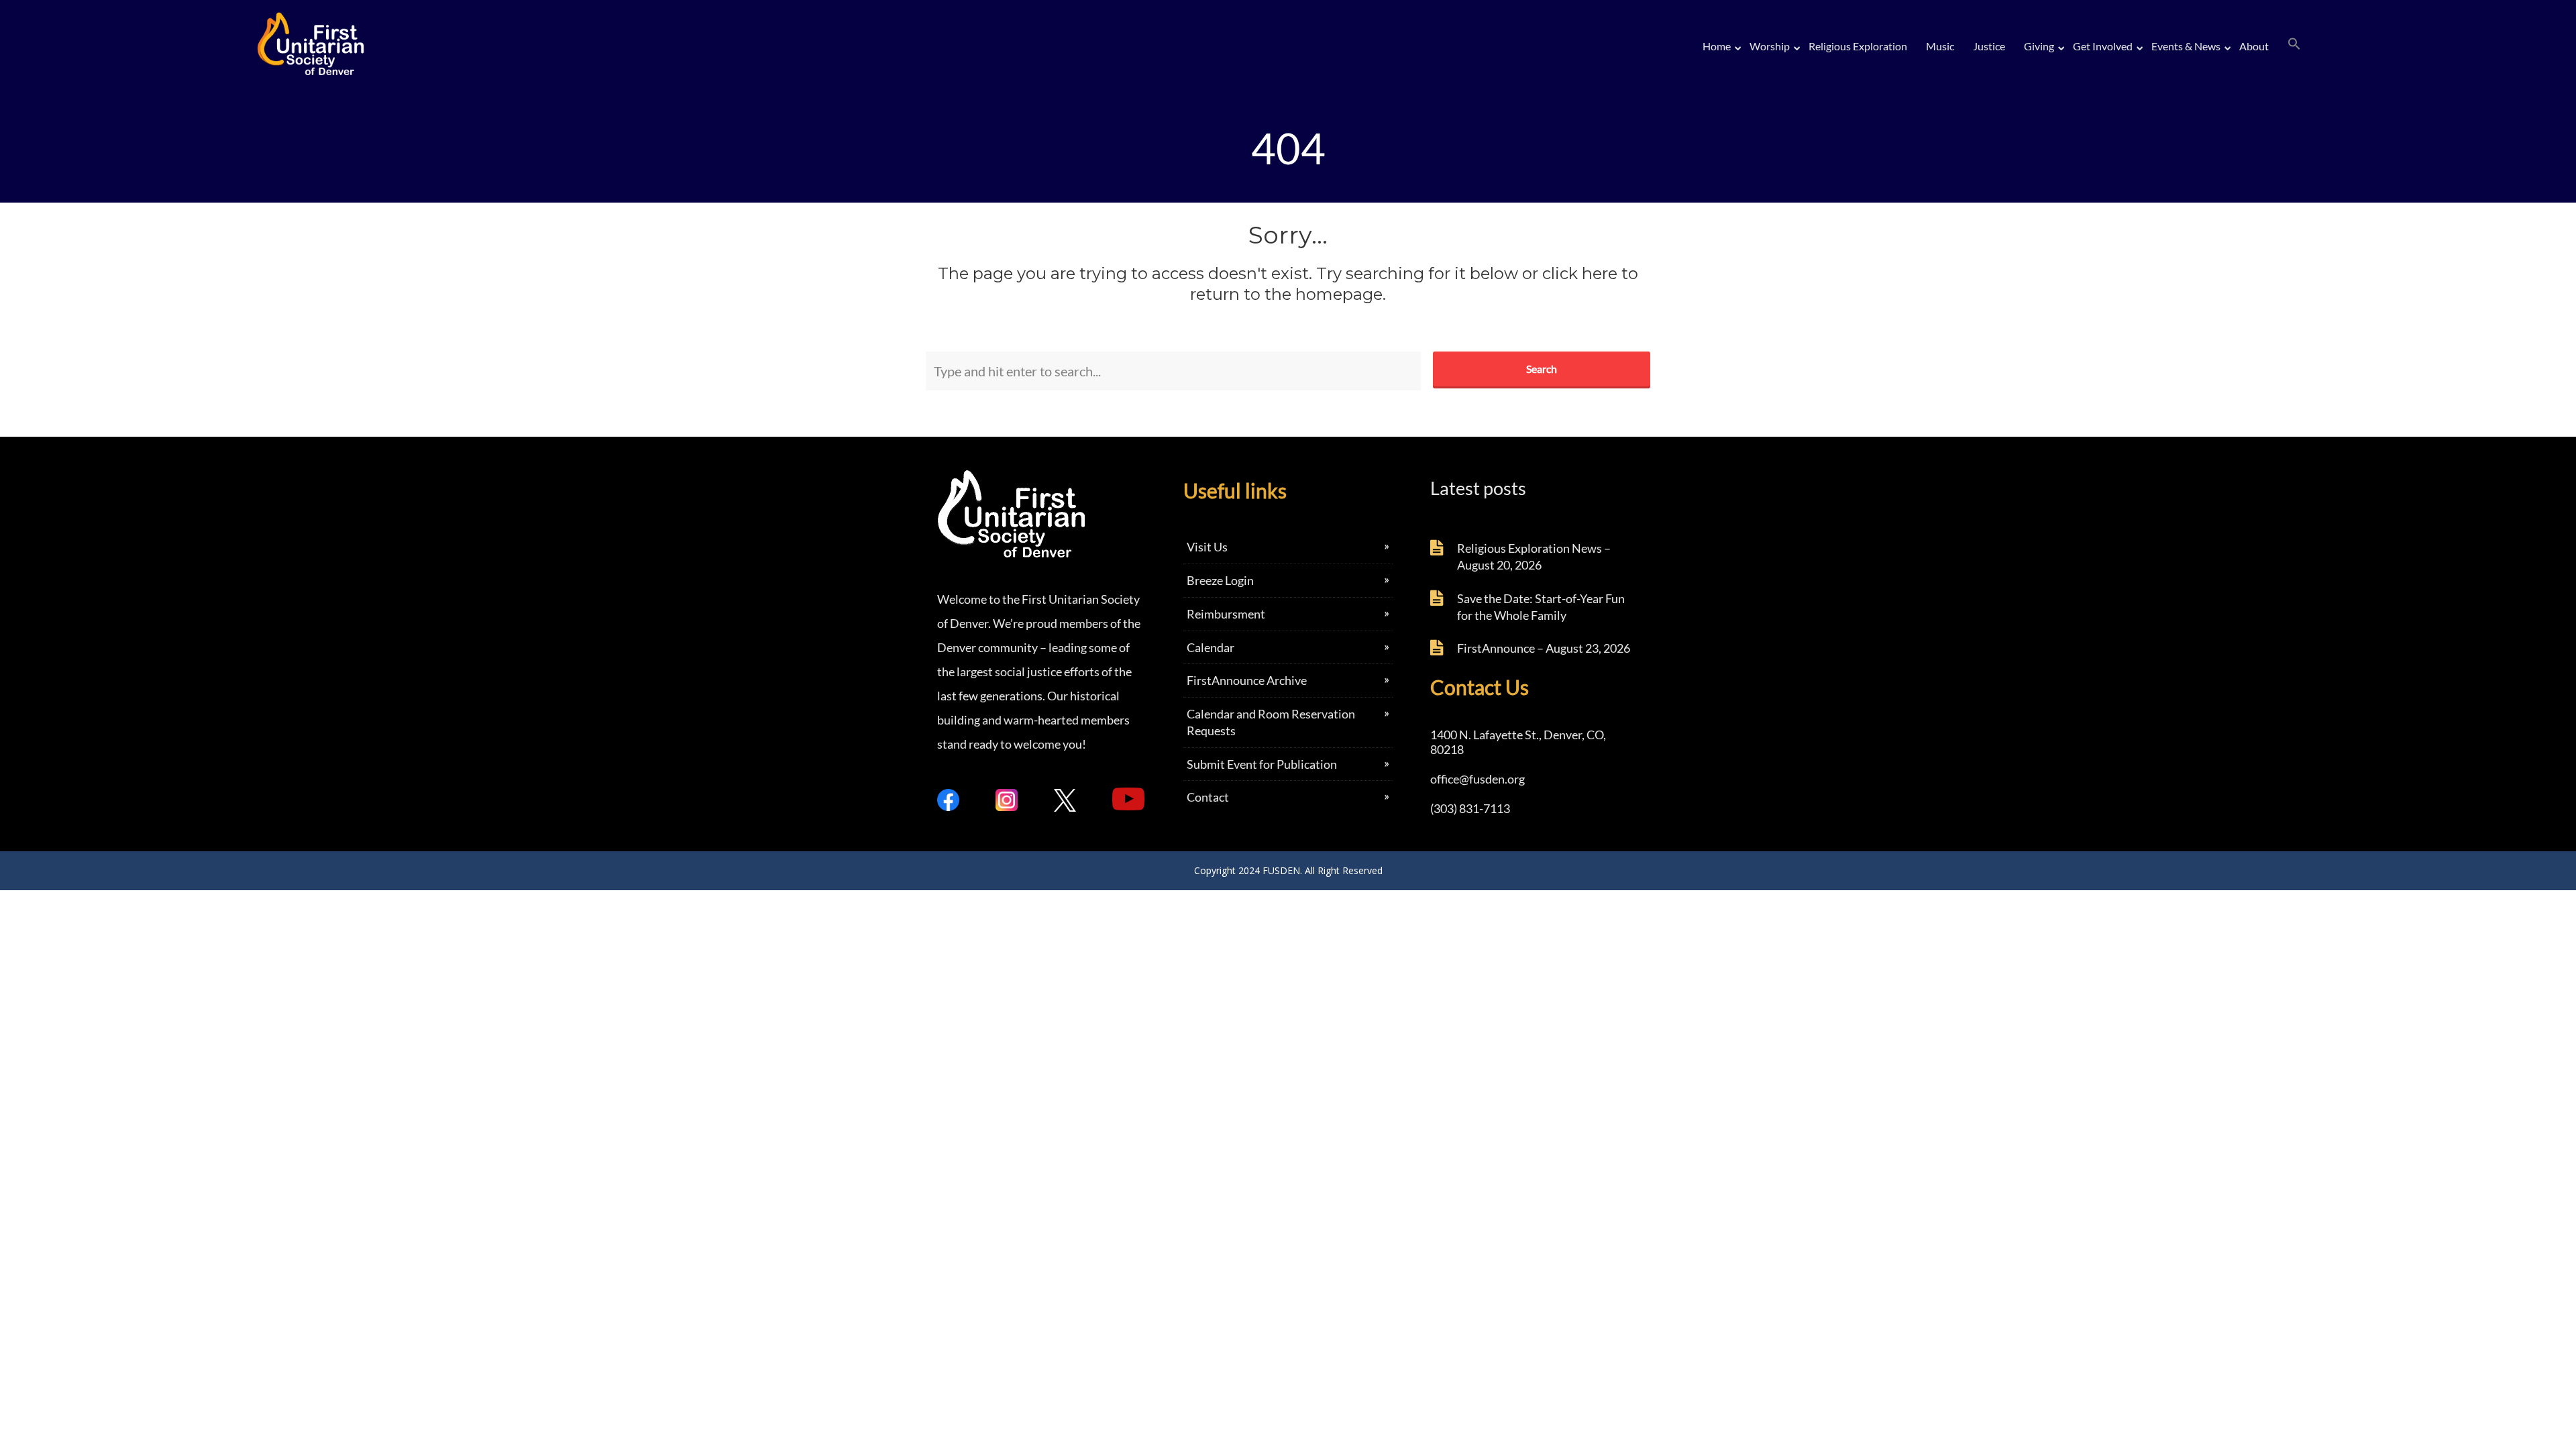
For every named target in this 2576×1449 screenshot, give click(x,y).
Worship (1770, 46)
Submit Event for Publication (1262, 764)
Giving (2039, 46)
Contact (1208, 797)
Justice (1989, 46)
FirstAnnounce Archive (1247, 680)
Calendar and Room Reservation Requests (1271, 722)
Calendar (1211, 647)
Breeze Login (1220, 580)
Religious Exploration (1858, 46)
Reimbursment (1226, 614)
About (2254, 46)
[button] (2294, 44)
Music (1940, 46)
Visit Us (1207, 547)
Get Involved (2103, 46)
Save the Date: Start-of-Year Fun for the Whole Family (1541, 607)
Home (1717, 46)
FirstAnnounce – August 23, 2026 (1544, 648)
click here (1580, 273)
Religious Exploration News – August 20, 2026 (1534, 556)
